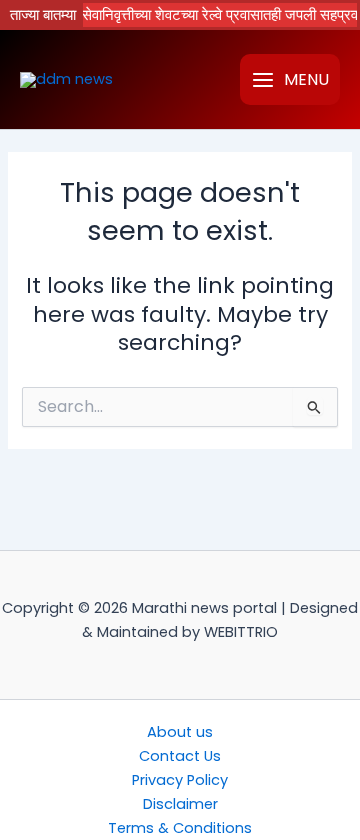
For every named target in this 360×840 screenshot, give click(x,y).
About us (180, 732)
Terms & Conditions (180, 828)
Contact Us (180, 756)
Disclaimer (180, 804)
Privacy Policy (180, 780)
